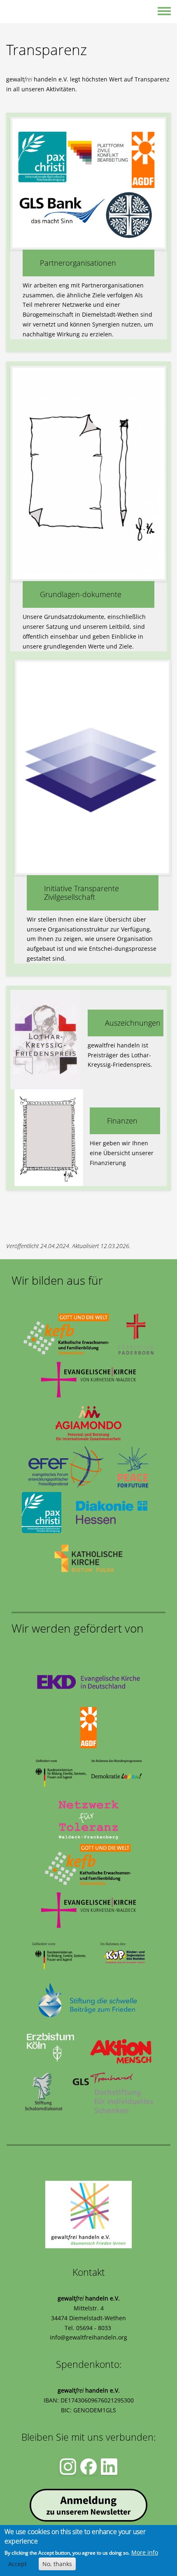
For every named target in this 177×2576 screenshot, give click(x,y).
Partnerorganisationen (78, 263)
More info (145, 2552)
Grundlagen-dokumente (81, 594)
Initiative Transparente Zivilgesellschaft (82, 893)
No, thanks (57, 2564)
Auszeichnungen (133, 1023)
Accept (17, 2564)
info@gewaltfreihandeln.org (88, 2337)
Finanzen (122, 1121)
